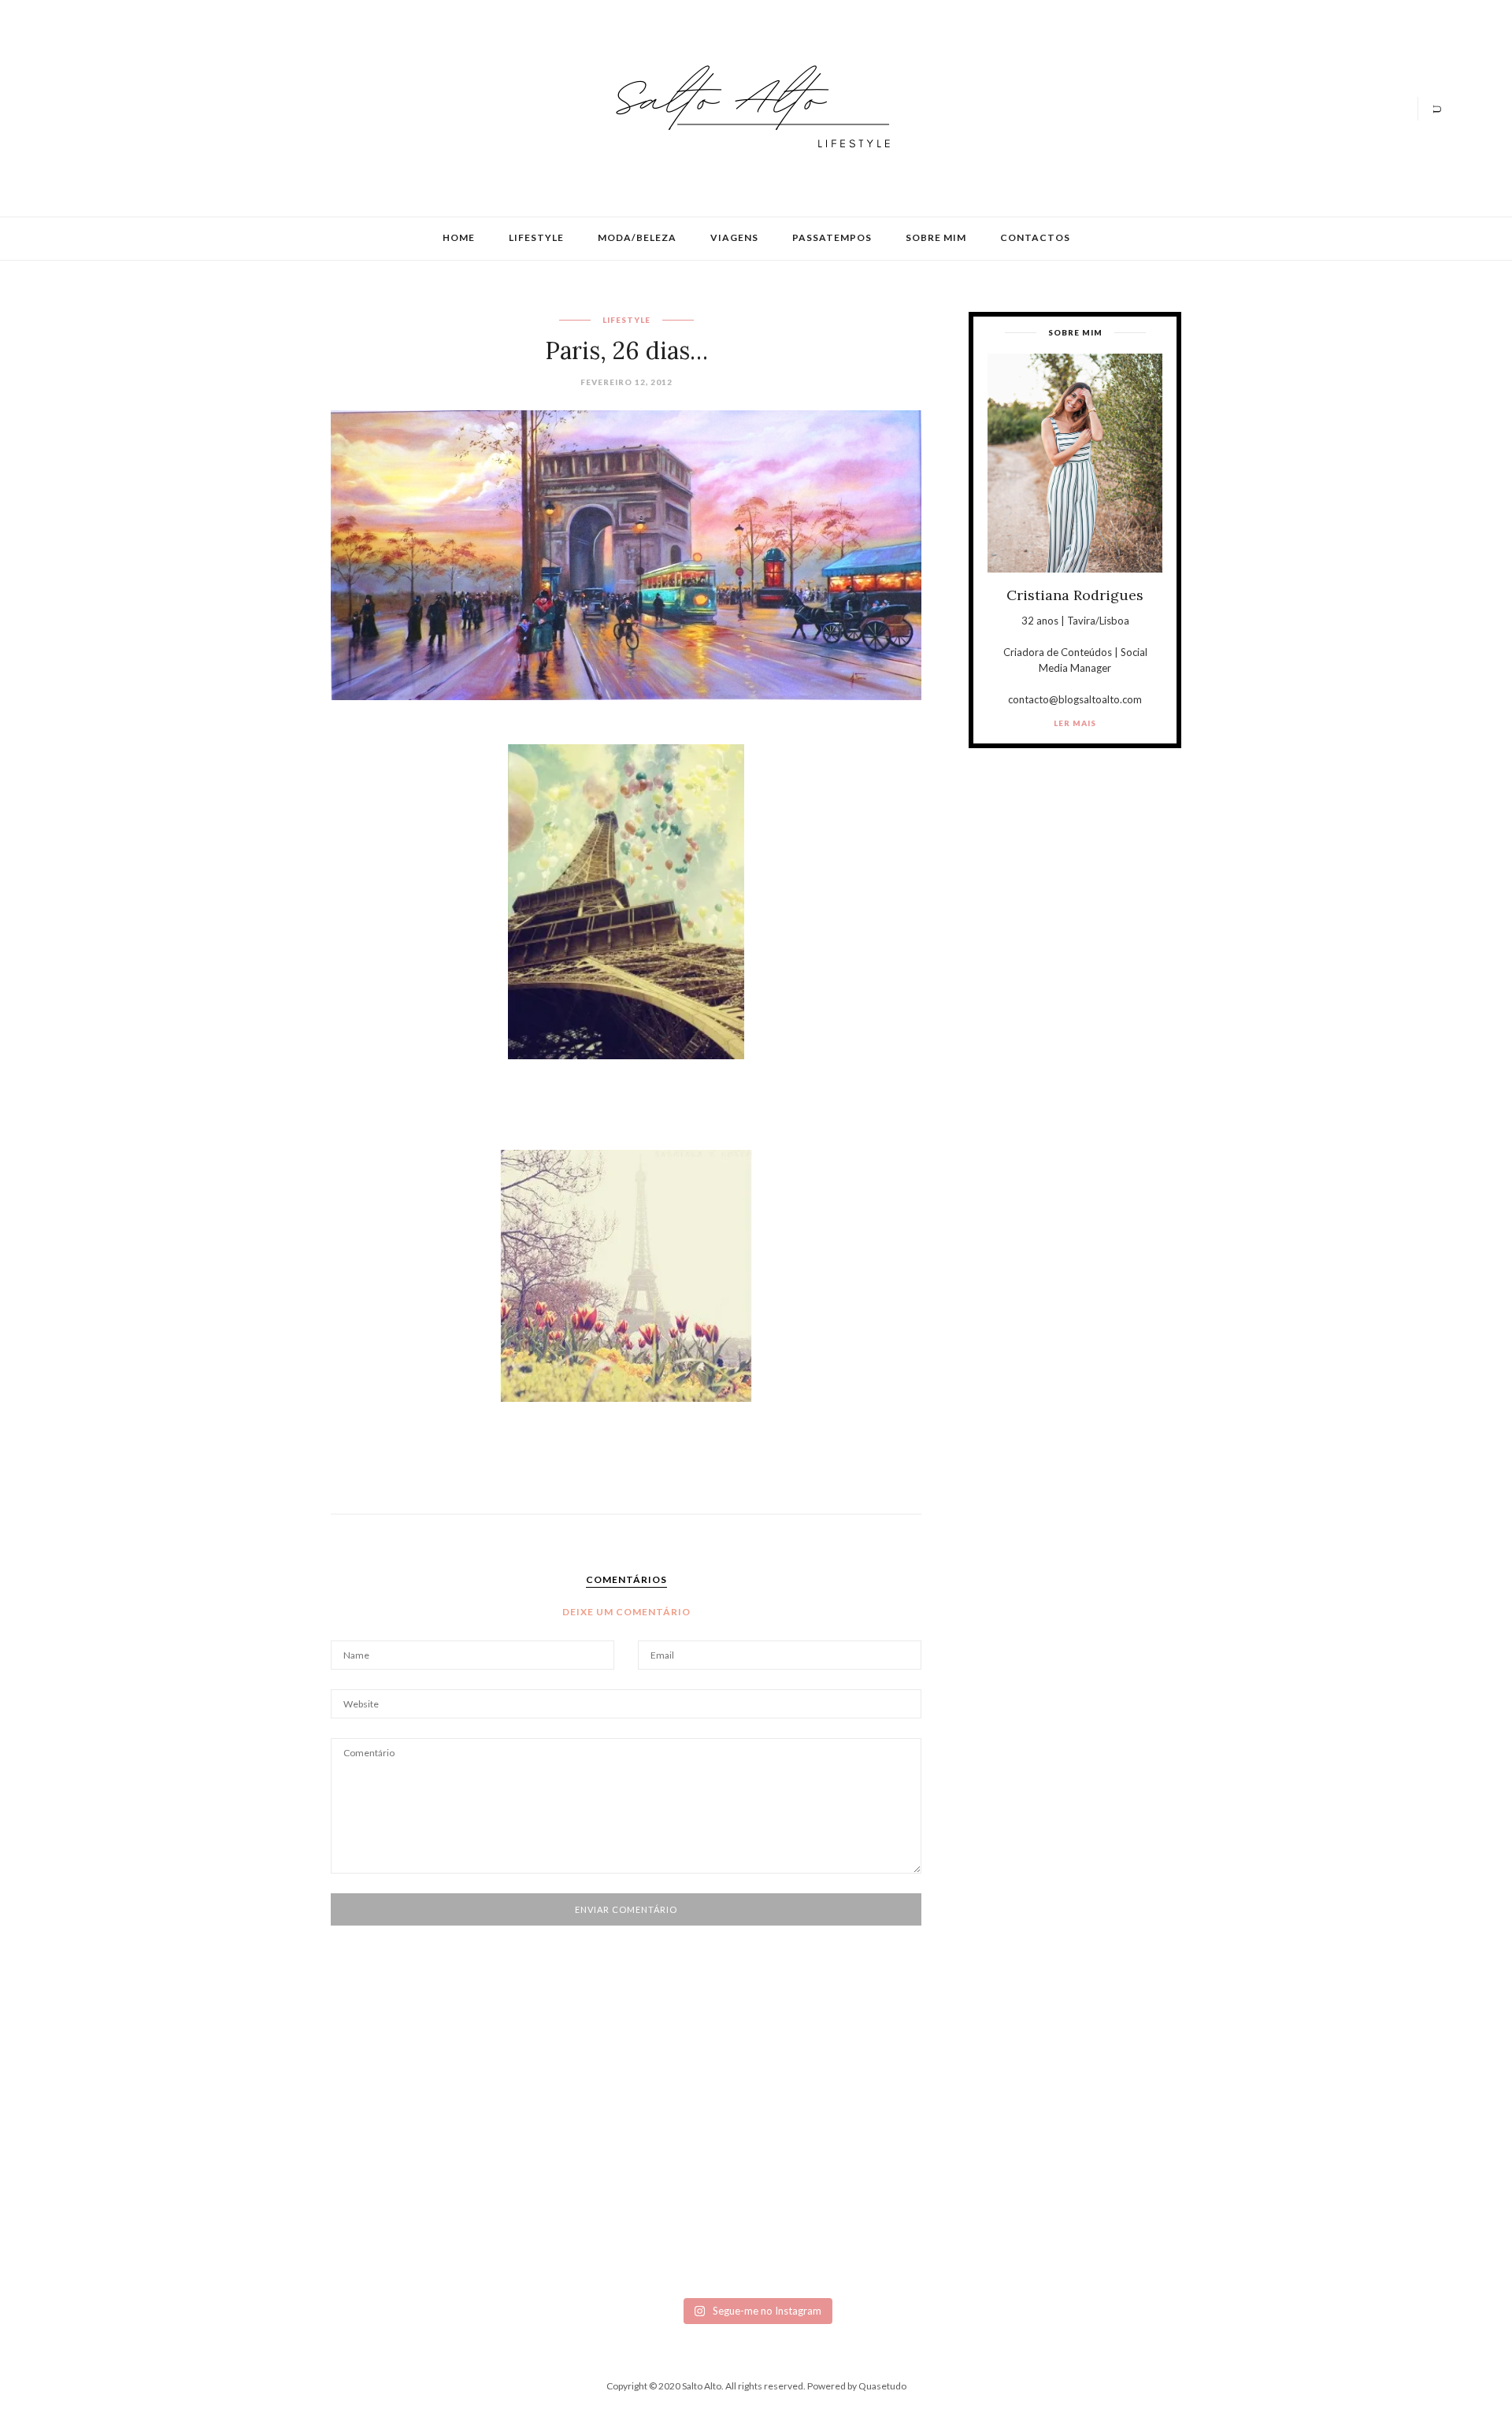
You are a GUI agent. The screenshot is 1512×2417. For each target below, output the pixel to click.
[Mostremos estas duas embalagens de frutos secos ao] (1093, 2184)
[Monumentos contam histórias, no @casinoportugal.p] (868, 2133)
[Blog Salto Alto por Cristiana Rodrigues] (748, 107)
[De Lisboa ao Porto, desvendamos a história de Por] (419, 2140)
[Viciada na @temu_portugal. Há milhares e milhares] (1317, 2196)
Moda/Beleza (637, 237)
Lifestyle (536, 237)
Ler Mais (1075, 723)
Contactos (1035, 237)
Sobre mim (936, 237)
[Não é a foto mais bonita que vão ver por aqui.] (644, 2165)
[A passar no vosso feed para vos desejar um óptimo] (195, 2140)
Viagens (734, 237)
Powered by (857, 2386)
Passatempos (832, 237)
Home (459, 237)
